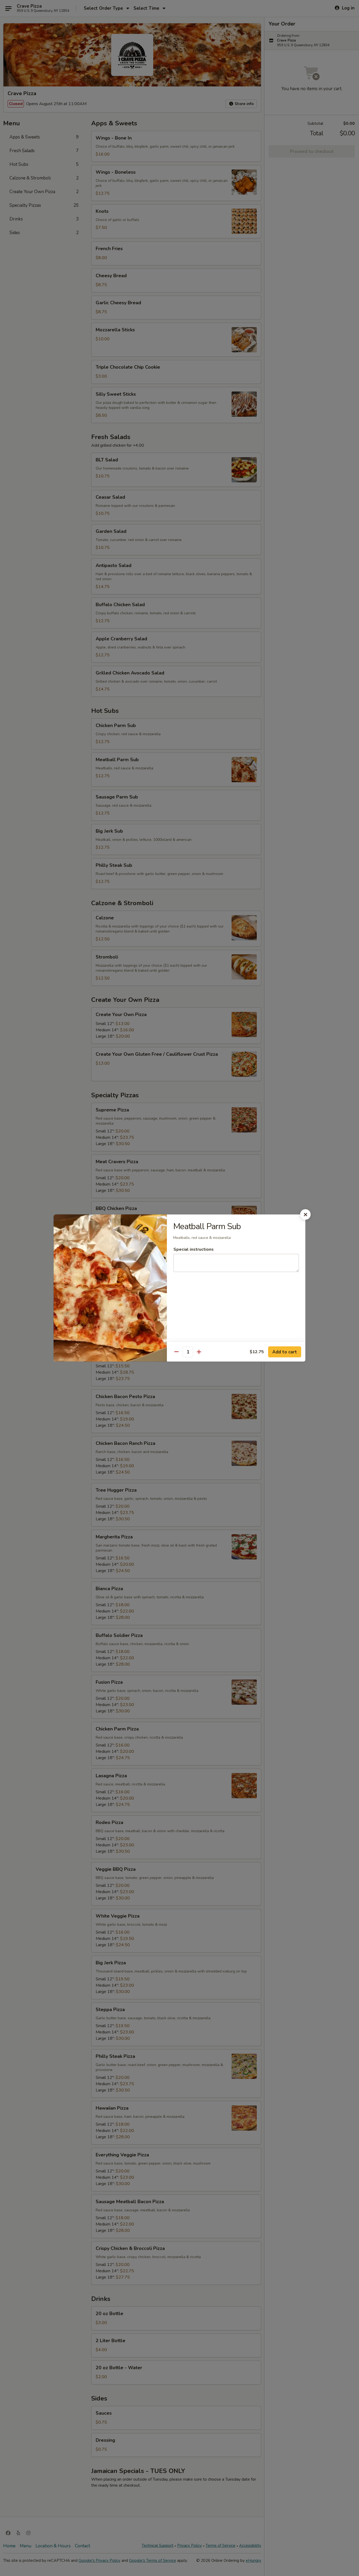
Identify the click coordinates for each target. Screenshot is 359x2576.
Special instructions (194, 1249)
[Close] (305, 1214)
